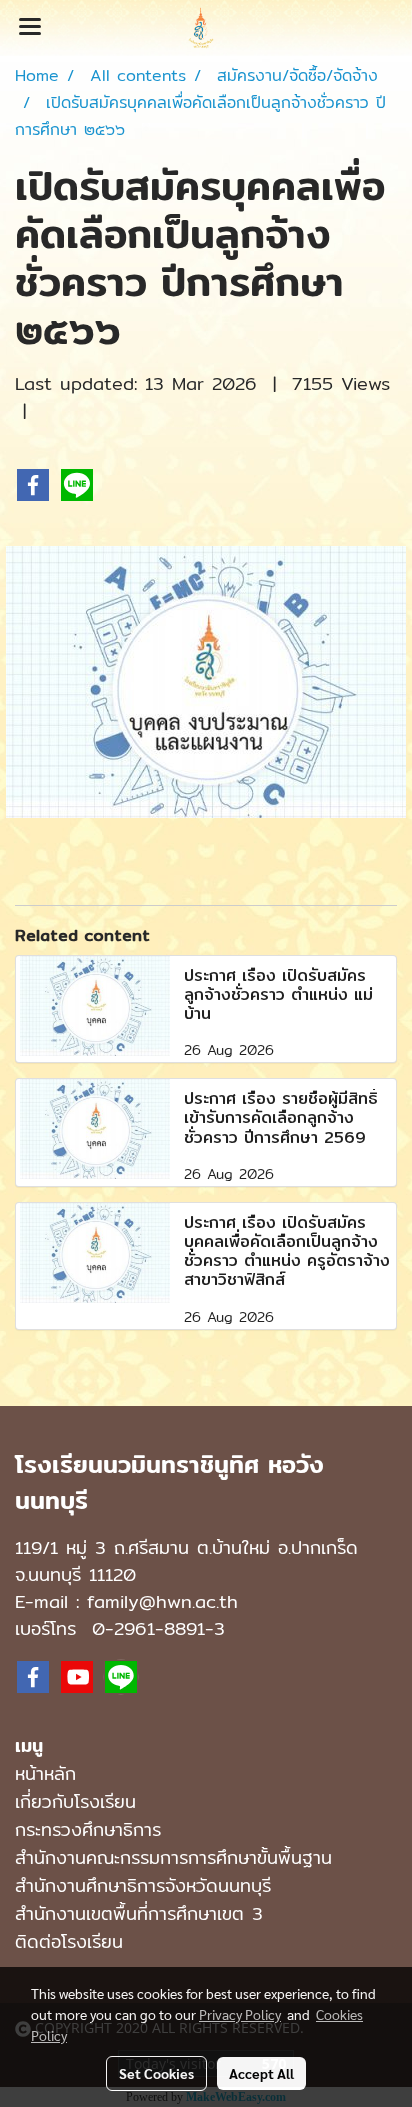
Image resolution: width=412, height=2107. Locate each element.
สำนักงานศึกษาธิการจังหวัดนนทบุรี (143, 1885)
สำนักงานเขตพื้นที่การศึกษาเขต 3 (139, 1913)
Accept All (261, 2073)
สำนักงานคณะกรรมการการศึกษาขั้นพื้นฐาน (173, 1857)
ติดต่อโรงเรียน (69, 1941)
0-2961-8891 (148, 1628)
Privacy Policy (240, 2014)
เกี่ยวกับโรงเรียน (75, 1801)
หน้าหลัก (45, 1773)
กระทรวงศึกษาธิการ (88, 1829)
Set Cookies (156, 2073)
